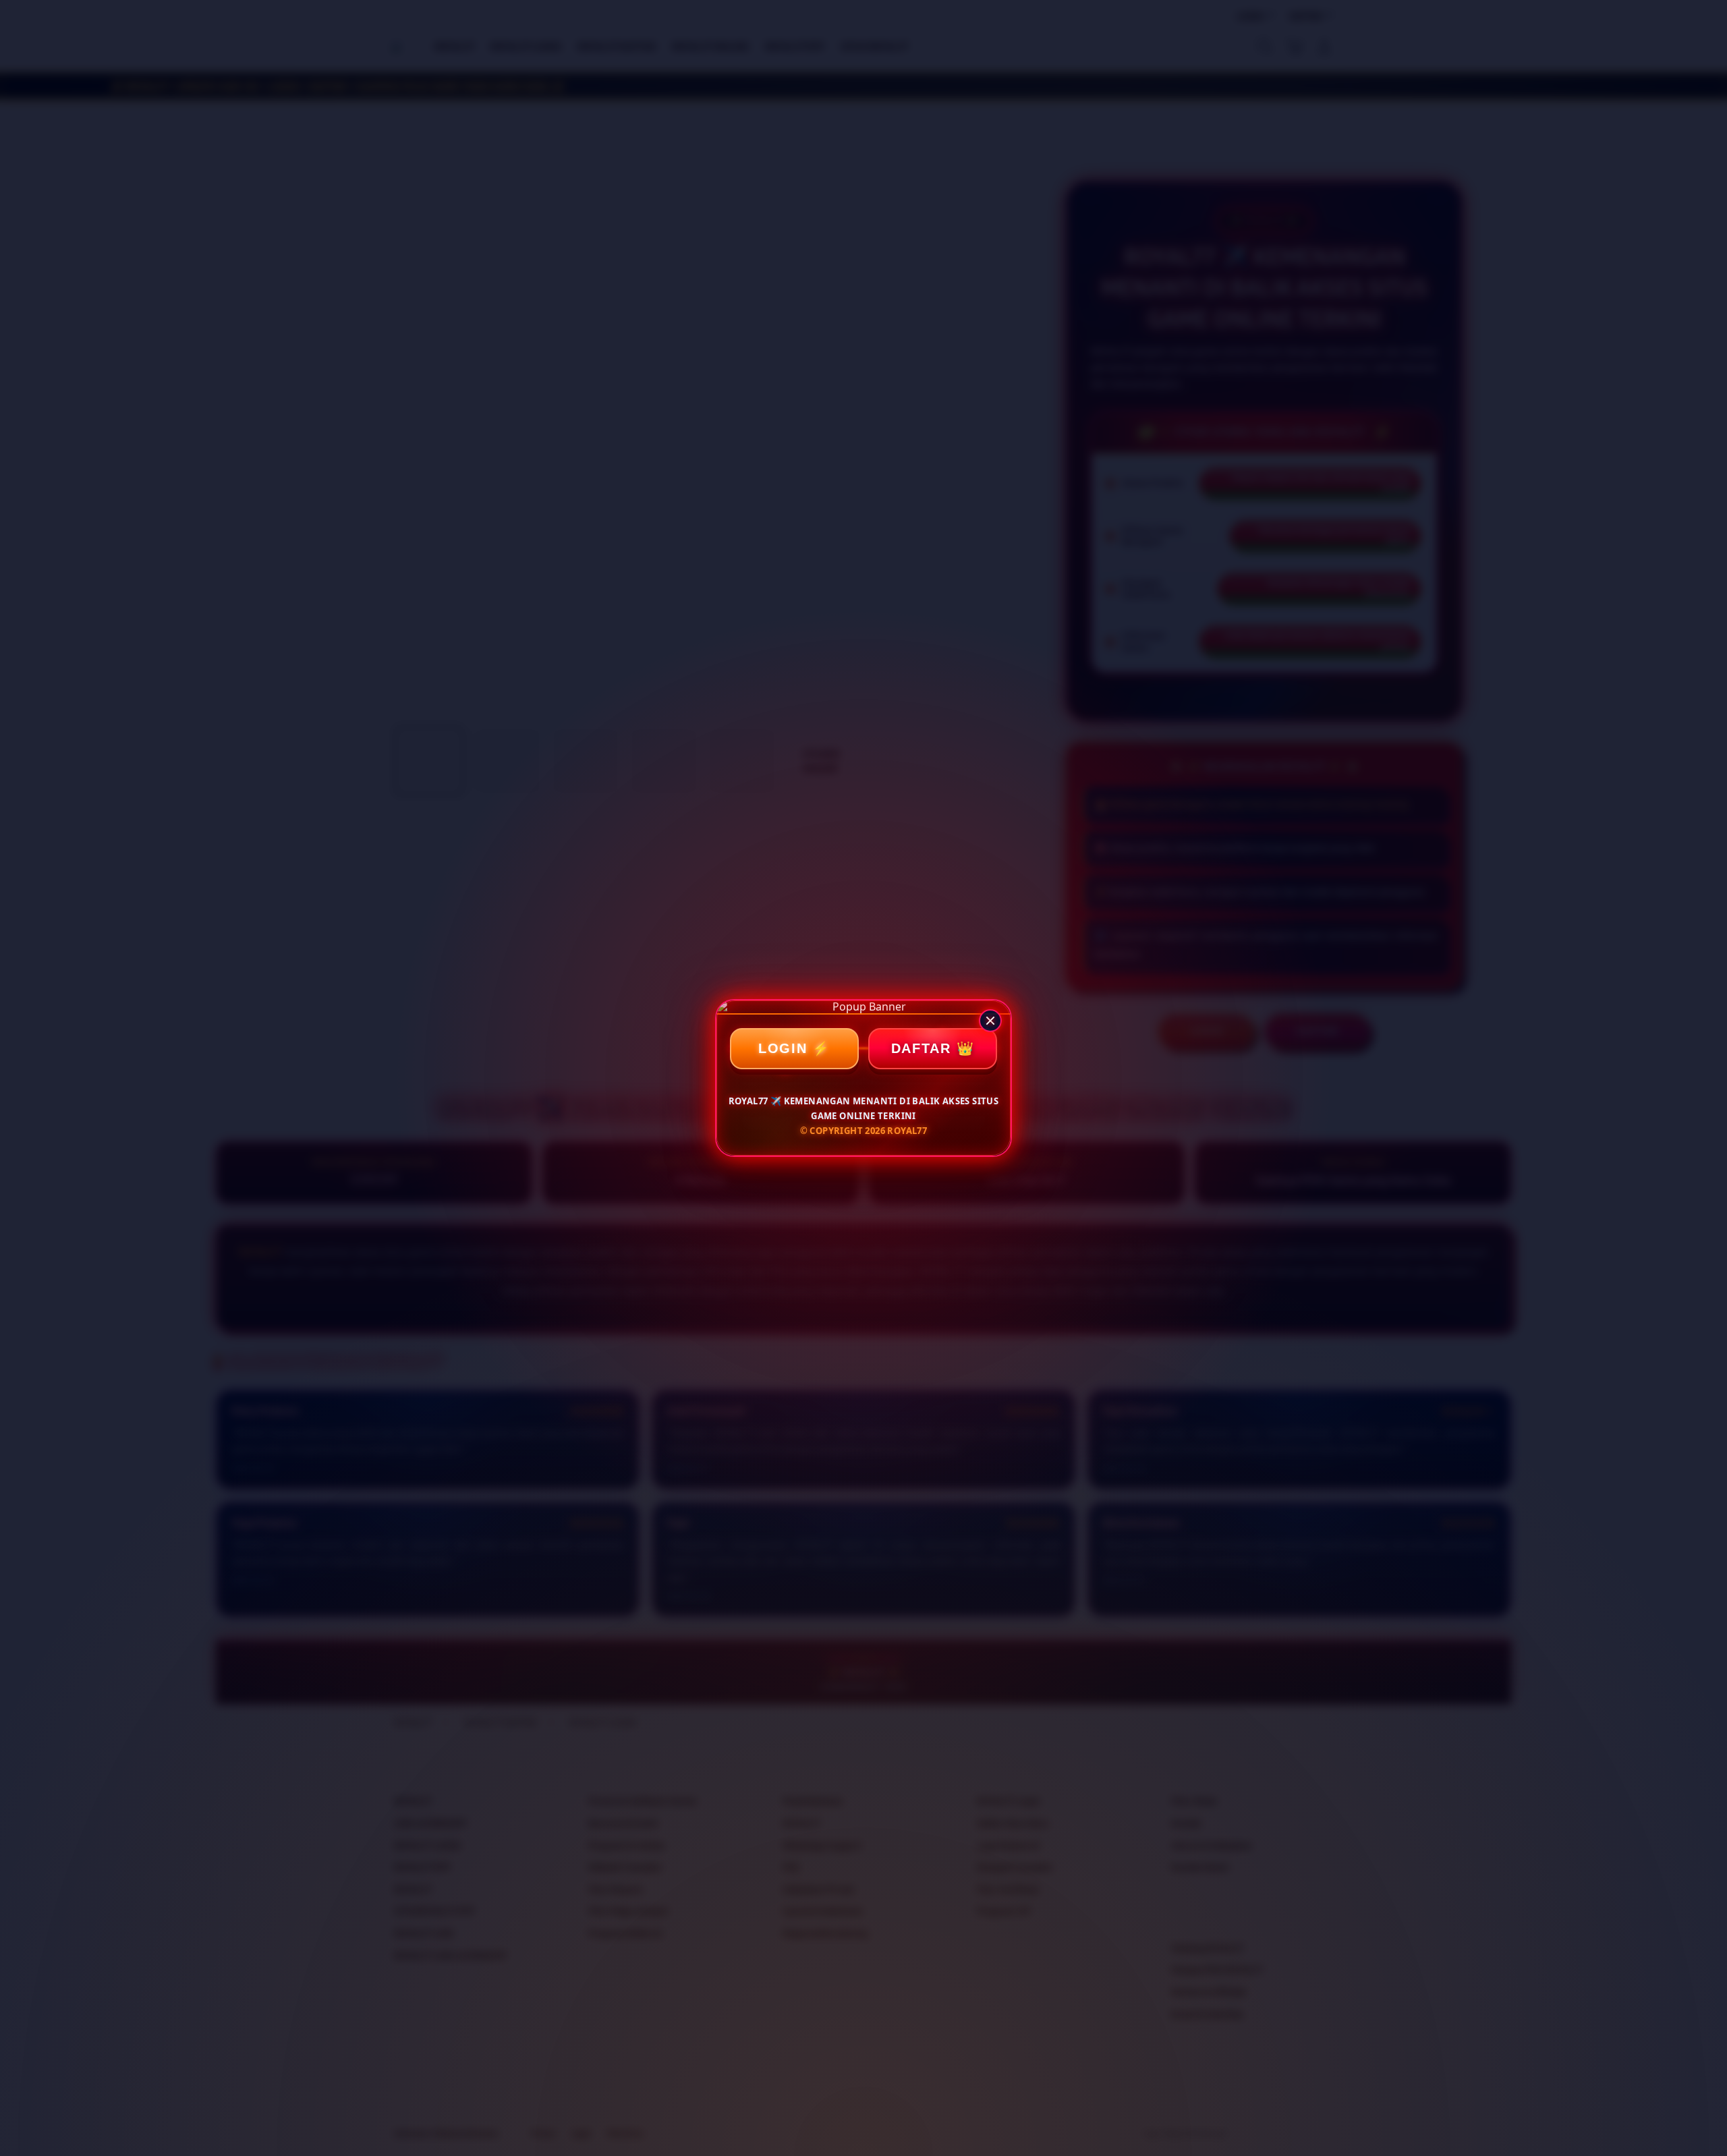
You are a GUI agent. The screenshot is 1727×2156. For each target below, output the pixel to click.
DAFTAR (921, 1048)
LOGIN (783, 1048)
